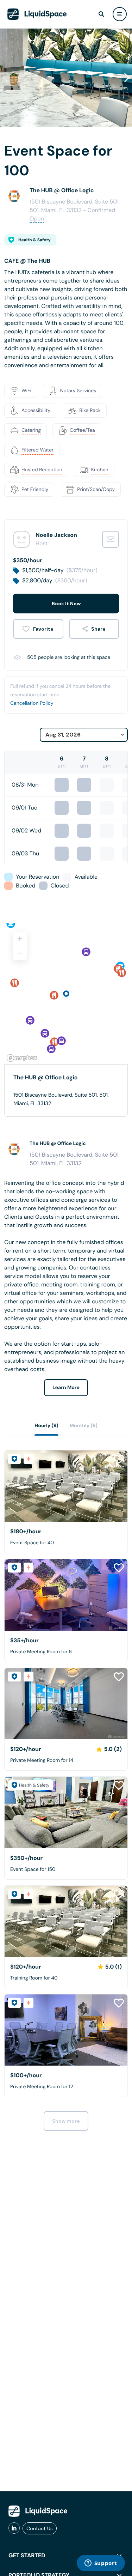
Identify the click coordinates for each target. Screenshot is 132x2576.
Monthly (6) (84, 1426)
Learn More (66, 1388)
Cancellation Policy (32, 703)
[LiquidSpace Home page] (37, 14)
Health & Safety (34, 240)
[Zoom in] (20, 939)
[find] (101, 14)
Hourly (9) (46, 1426)
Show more (66, 2121)
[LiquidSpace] (38, 2511)
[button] (127, 78)
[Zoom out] (20, 953)
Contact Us (40, 2528)
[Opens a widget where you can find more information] (101, 2564)
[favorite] (38, 629)
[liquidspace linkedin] (14, 2528)
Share (98, 629)
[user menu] (120, 14)
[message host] (111, 539)
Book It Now (66, 604)
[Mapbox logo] (22, 1058)
